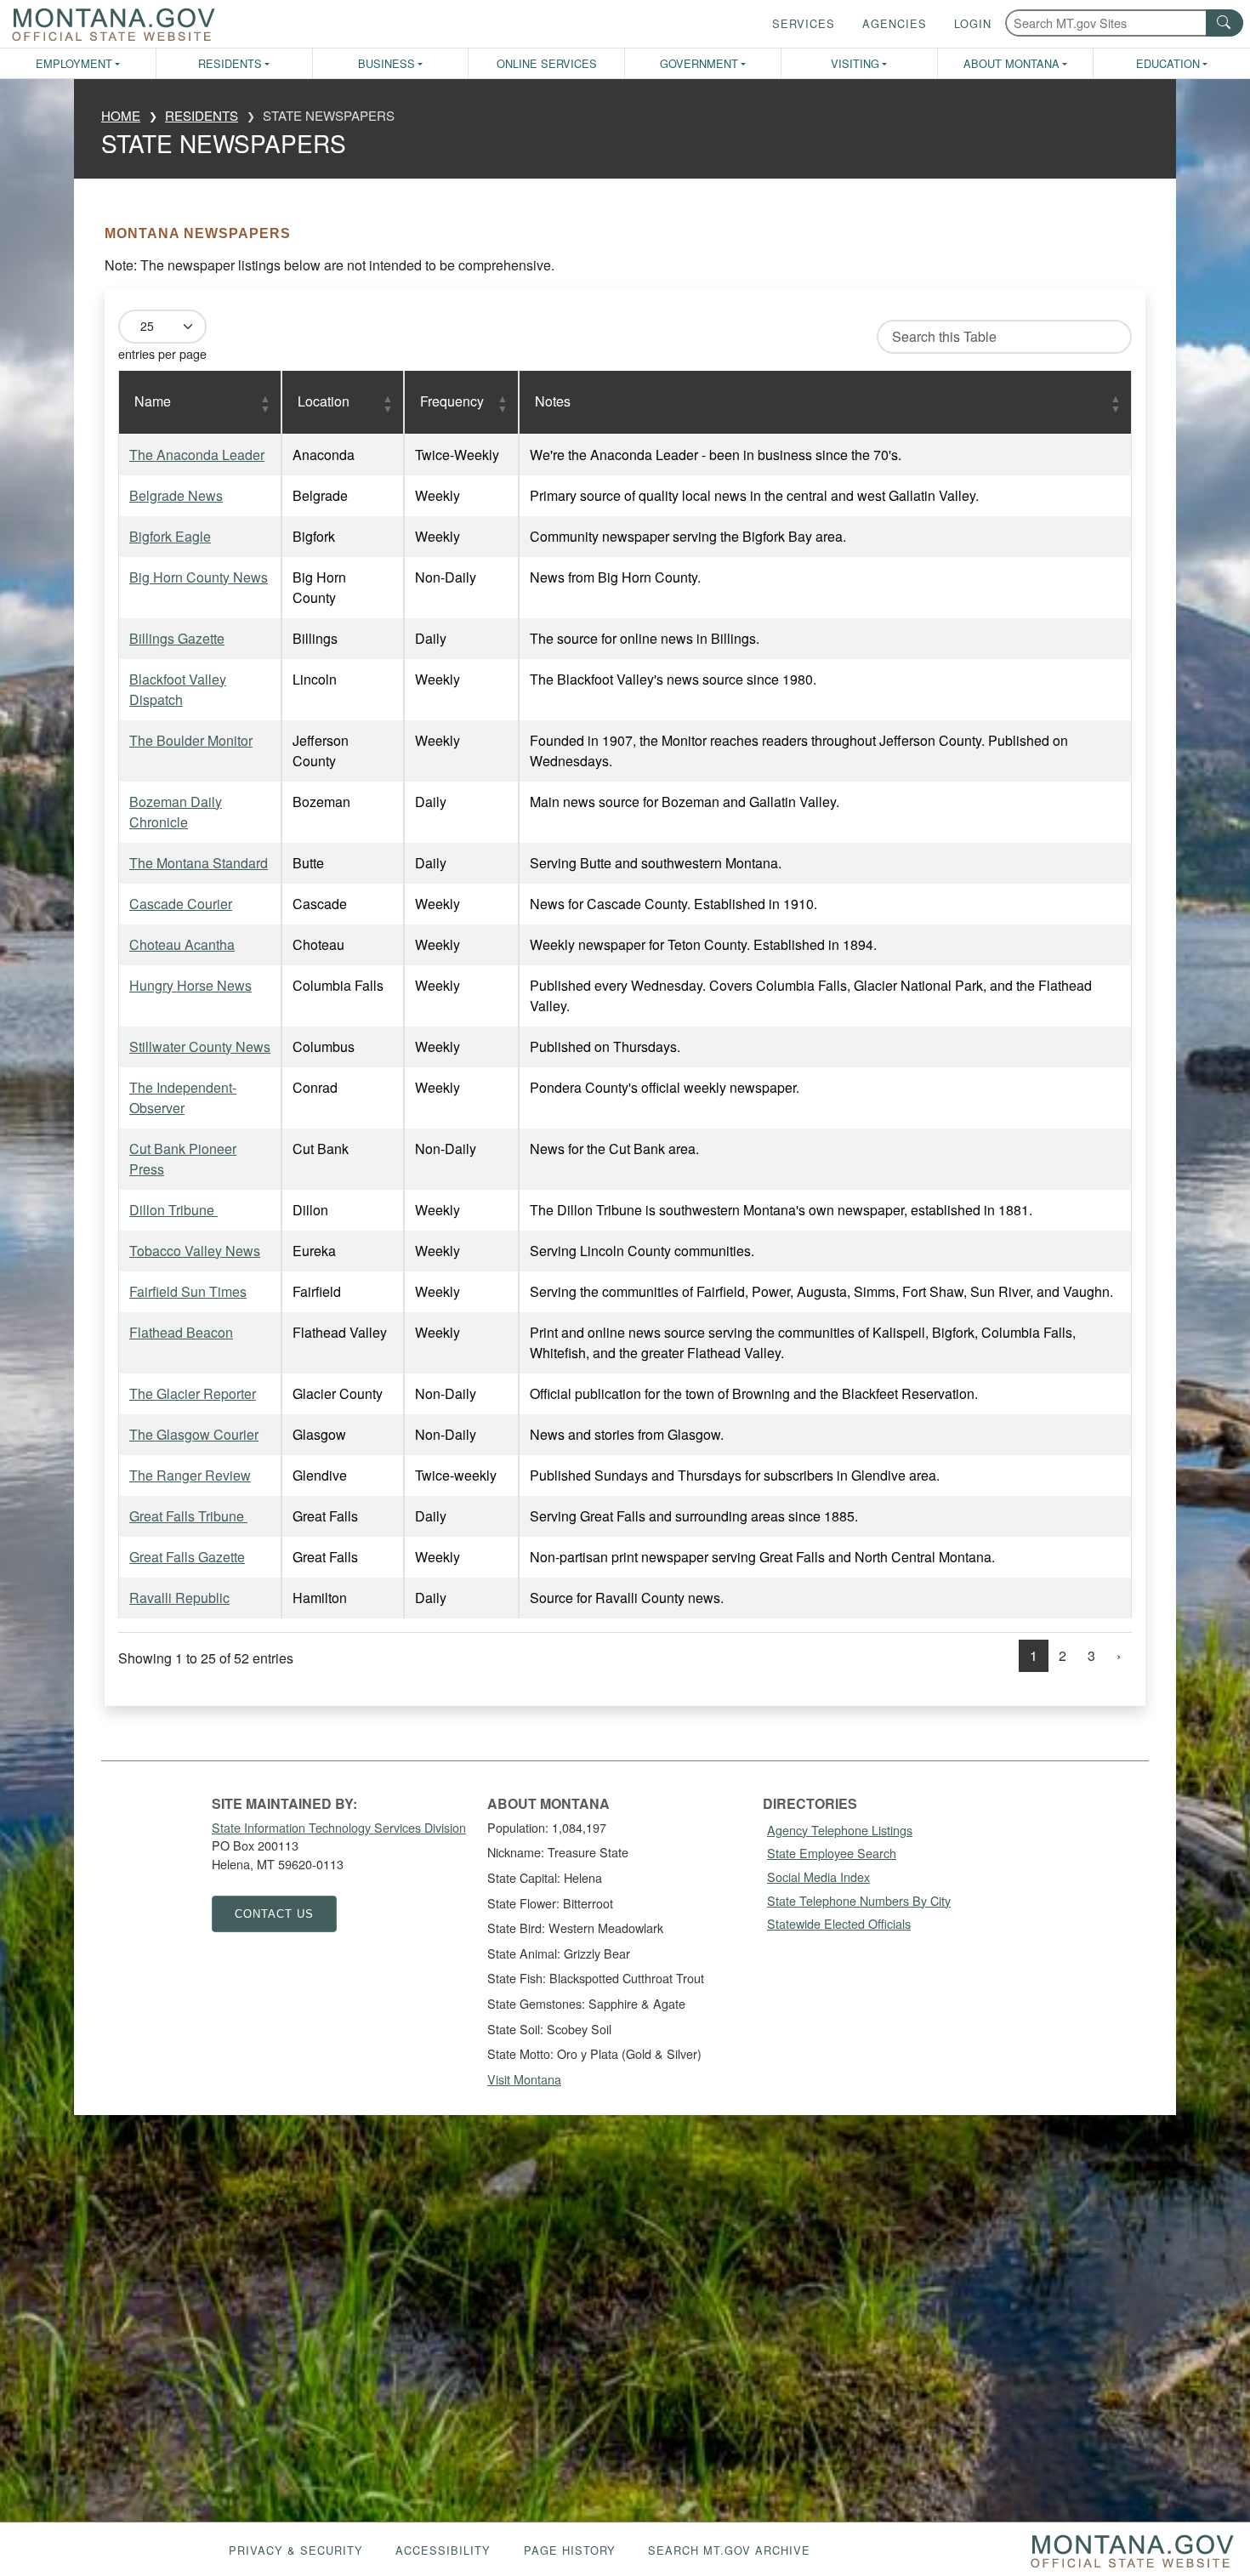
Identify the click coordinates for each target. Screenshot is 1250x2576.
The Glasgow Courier (194, 1434)
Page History (570, 2550)
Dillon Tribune (173, 1210)
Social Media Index (818, 1877)
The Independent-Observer (183, 1098)
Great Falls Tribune (188, 1516)
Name (153, 401)
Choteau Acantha (182, 944)
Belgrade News (176, 495)
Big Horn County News (199, 577)
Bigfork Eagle (170, 536)
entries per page (162, 353)
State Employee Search (832, 1853)
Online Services (547, 63)
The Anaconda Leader (197, 455)
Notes (553, 401)
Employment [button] (74, 63)
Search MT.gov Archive (729, 2550)
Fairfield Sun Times (188, 1291)
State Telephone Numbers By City (859, 1900)
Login (973, 23)
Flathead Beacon (181, 1332)
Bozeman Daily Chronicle (176, 812)
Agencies (895, 23)
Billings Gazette (177, 638)
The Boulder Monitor (191, 740)
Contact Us (274, 1914)
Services (804, 23)
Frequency (452, 401)
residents (202, 115)
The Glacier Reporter (193, 1393)
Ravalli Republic (179, 1598)
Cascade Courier (181, 904)
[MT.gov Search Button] (1224, 23)
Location (324, 401)
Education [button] (1168, 63)
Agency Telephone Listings (840, 1830)
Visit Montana (524, 2079)
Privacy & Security (296, 2550)
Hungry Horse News (190, 985)
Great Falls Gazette (187, 1557)
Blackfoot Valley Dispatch (178, 689)
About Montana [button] (1011, 63)
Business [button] (386, 63)
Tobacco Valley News (195, 1251)
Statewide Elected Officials (839, 1923)
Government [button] (699, 63)
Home (121, 115)
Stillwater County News (200, 1046)
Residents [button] (230, 63)
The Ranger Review (190, 1475)
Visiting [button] (855, 63)
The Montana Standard (199, 863)
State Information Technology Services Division (339, 1827)
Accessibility (443, 2550)
